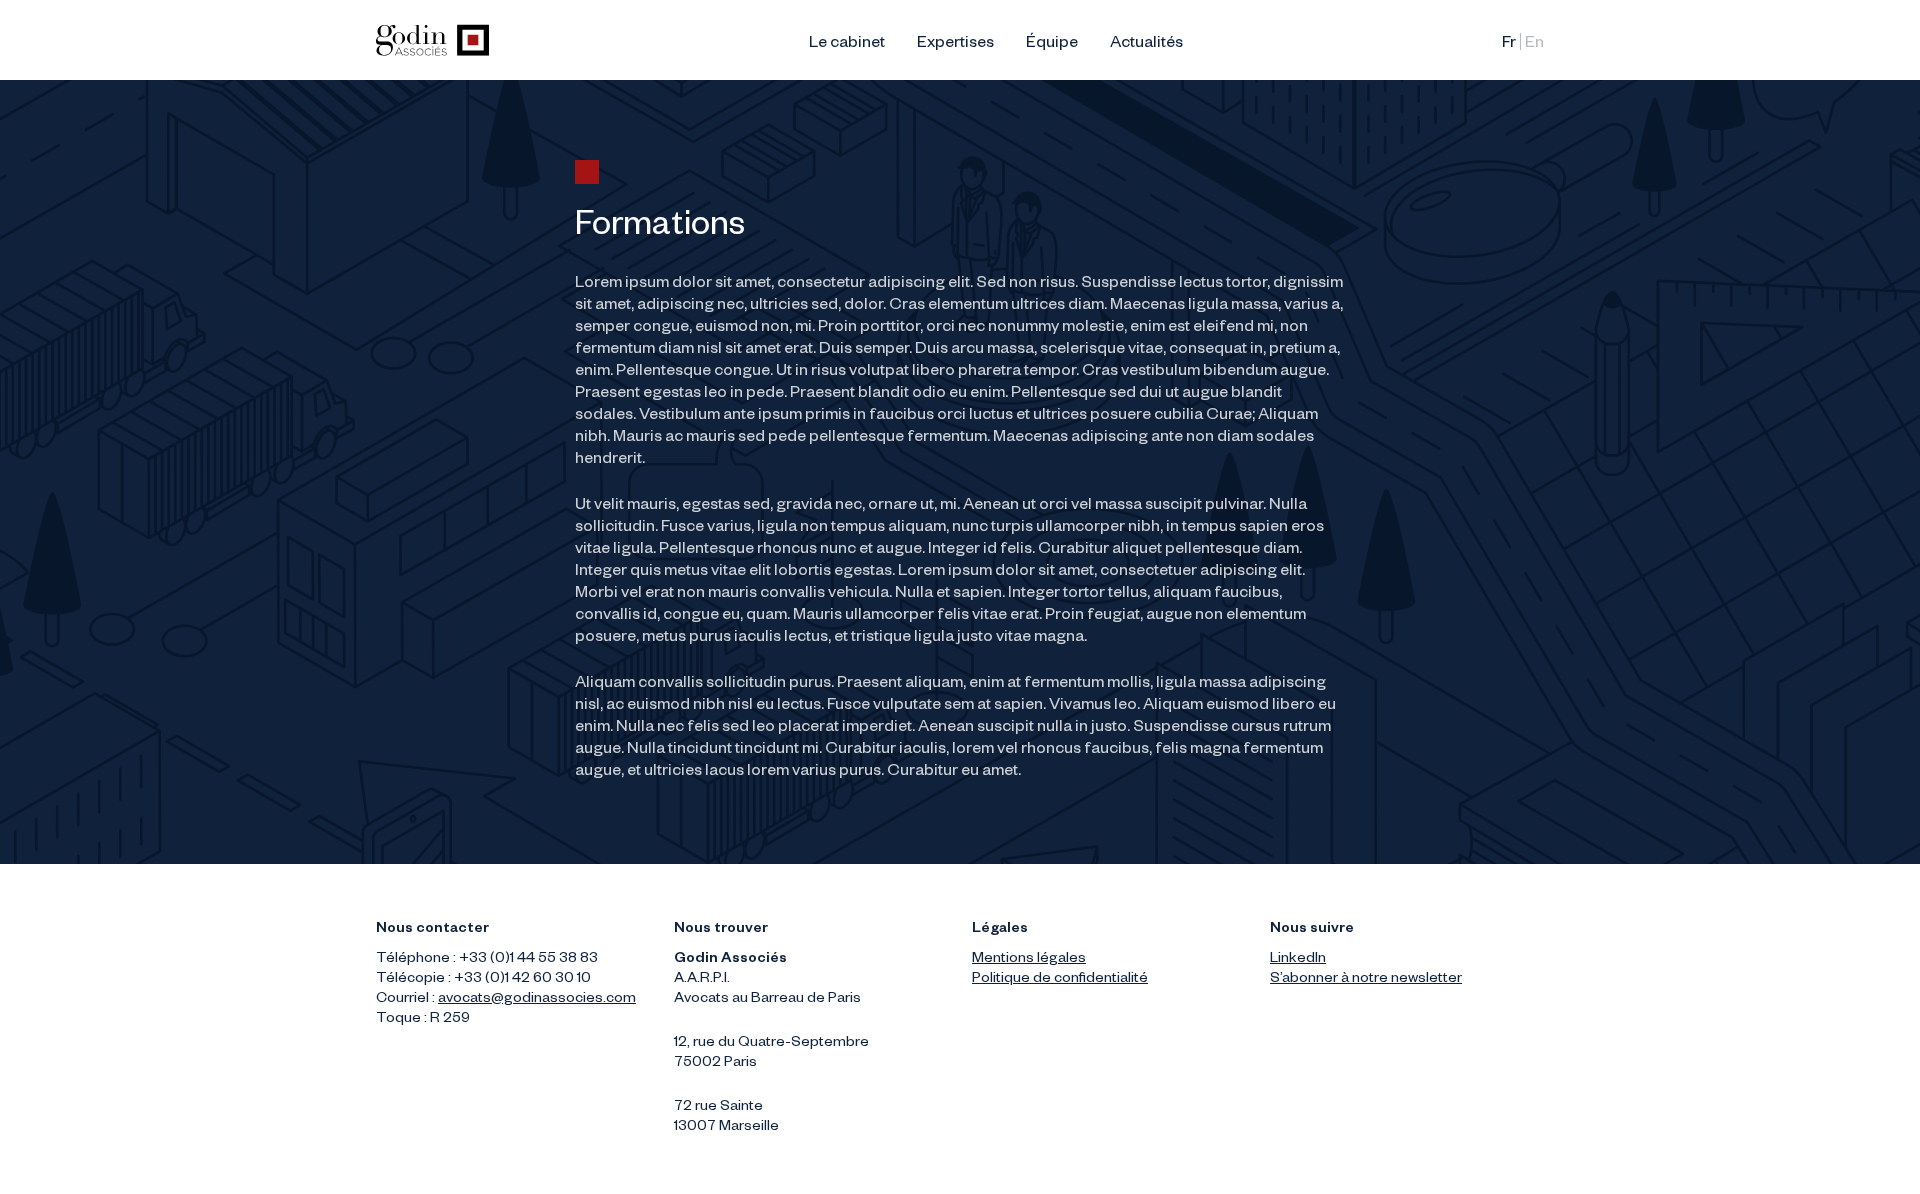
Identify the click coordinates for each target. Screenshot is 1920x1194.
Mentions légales (1029, 960)
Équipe (1052, 45)
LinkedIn (1298, 960)
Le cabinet (847, 45)
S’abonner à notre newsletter (1366, 980)
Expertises (955, 45)
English (1534, 45)
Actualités (1146, 45)
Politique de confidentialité (1060, 980)
